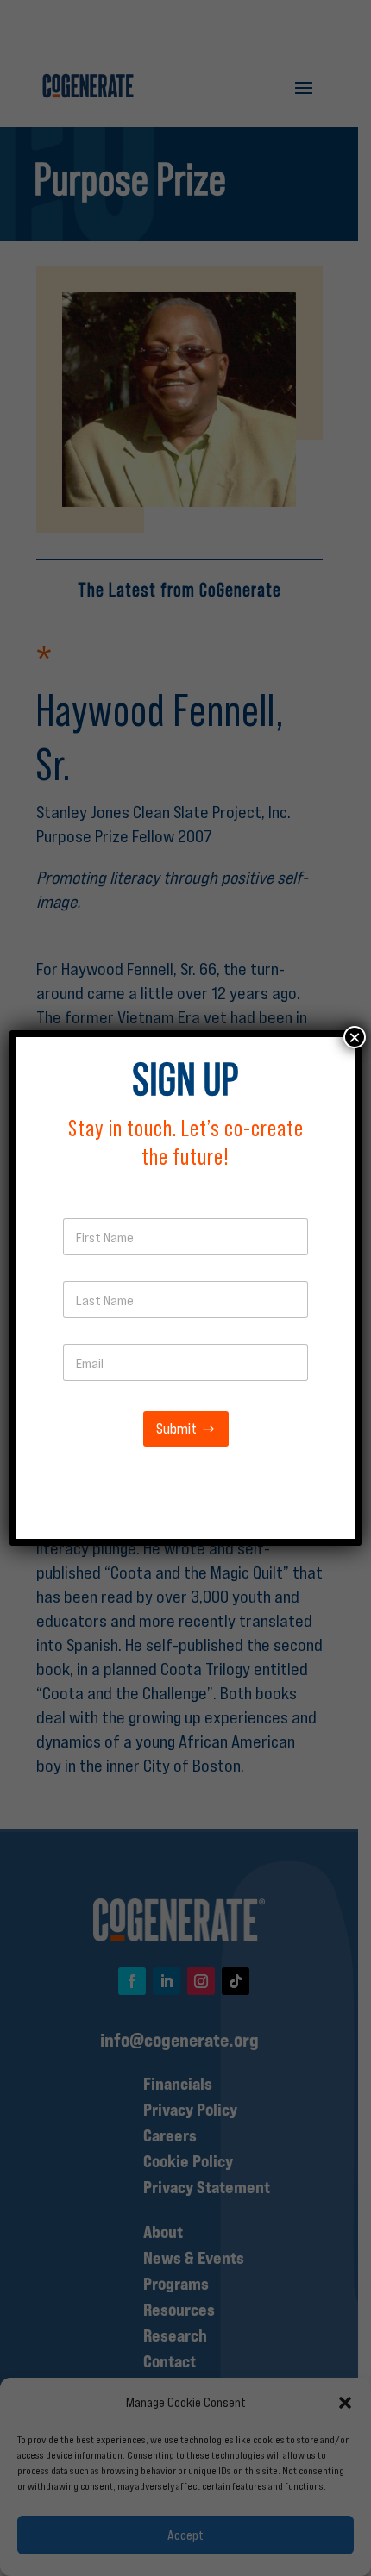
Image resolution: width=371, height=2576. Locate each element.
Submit (176, 1429)
